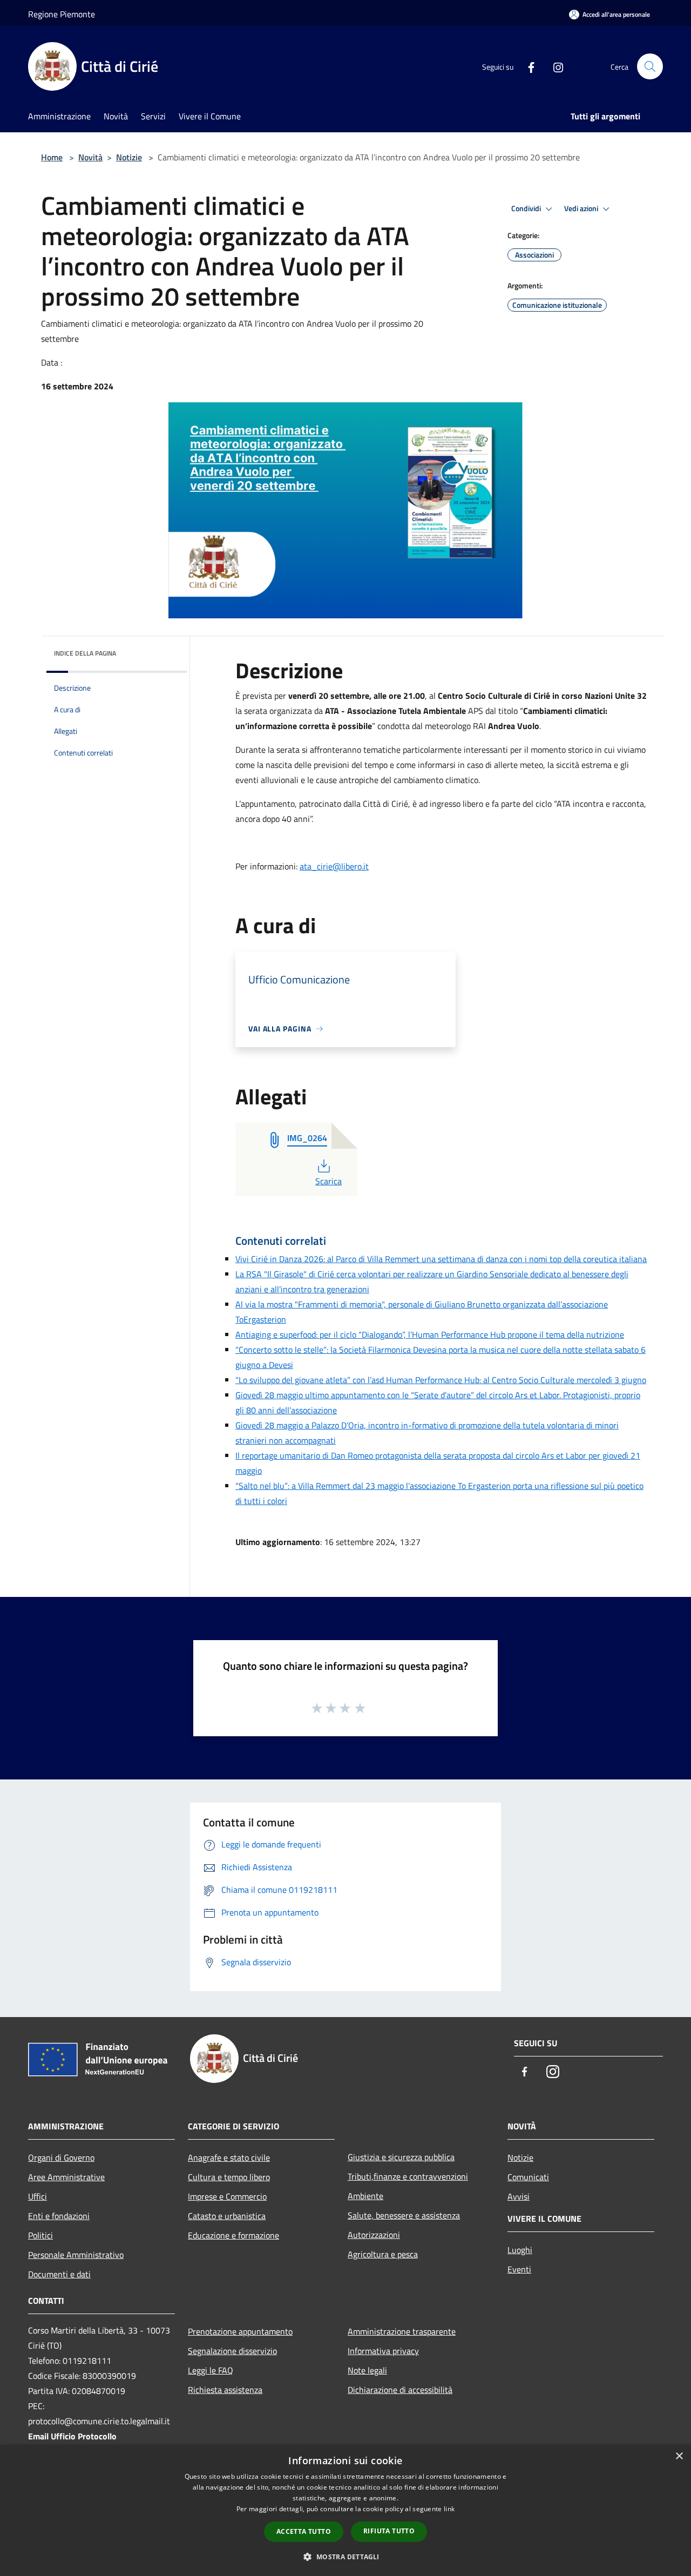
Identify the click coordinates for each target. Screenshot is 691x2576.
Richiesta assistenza (225, 2390)
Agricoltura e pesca (383, 2254)
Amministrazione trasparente (402, 2331)
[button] (345, 2557)
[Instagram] (554, 66)
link (449, 2509)
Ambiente (365, 2196)
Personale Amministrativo (76, 2255)
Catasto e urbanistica (227, 2216)
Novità (90, 157)
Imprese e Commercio (227, 2196)
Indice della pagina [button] (85, 653)
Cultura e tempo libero (229, 2177)
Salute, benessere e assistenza (404, 2215)
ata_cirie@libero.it (334, 866)
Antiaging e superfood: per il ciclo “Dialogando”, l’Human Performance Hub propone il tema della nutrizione (430, 1334)
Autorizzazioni (374, 2235)
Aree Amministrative (66, 2177)
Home (52, 157)
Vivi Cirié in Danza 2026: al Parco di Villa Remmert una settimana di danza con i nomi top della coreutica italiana (441, 1259)
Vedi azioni (582, 208)
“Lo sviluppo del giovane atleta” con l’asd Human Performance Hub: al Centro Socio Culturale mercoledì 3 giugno (441, 1380)
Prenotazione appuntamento (240, 2331)
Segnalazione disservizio (232, 2351)
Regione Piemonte (62, 14)
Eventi (519, 2269)
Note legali (367, 2370)
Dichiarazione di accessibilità (400, 2390)
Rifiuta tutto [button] (389, 2531)
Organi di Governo (61, 2157)
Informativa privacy (383, 2351)
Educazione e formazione (233, 2235)
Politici (40, 2235)
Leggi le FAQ (211, 2370)
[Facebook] (527, 66)
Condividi (527, 208)
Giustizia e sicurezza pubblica (401, 2157)
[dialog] (345, 2510)
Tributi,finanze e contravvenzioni (408, 2176)
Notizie (129, 157)
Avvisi (519, 2196)
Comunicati (528, 2177)
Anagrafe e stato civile (229, 2157)
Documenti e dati (59, 2274)
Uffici (38, 2196)
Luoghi (520, 2250)
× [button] (679, 2456)
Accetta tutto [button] (304, 2531)
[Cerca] (650, 66)
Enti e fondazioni (59, 2216)
